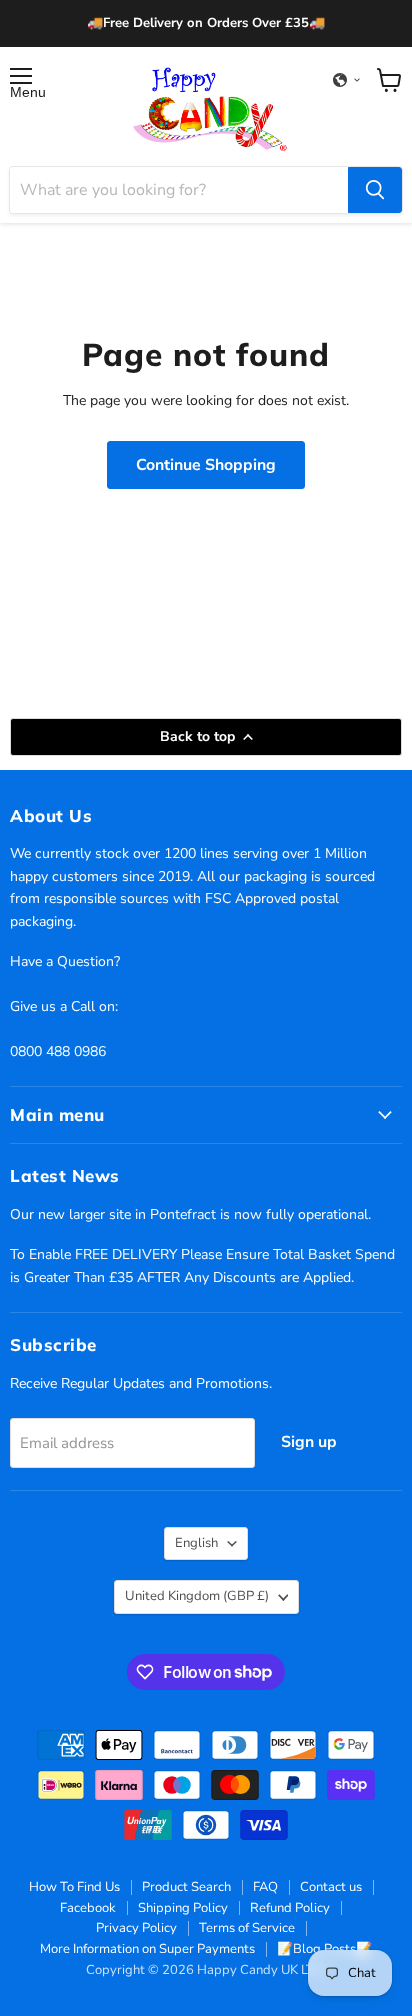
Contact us (331, 1887)
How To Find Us (74, 1887)
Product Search (186, 1887)
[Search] (375, 190)
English (196, 1543)
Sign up (309, 1442)
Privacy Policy (136, 1928)
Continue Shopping (206, 465)
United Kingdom (197, 1596)
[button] (347, 80)
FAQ (265, 1887)
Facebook (88, 1908)
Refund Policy (290, 1908)
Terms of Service (247, 1928)
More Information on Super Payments (147, 1949)
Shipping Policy (183, 1908)
